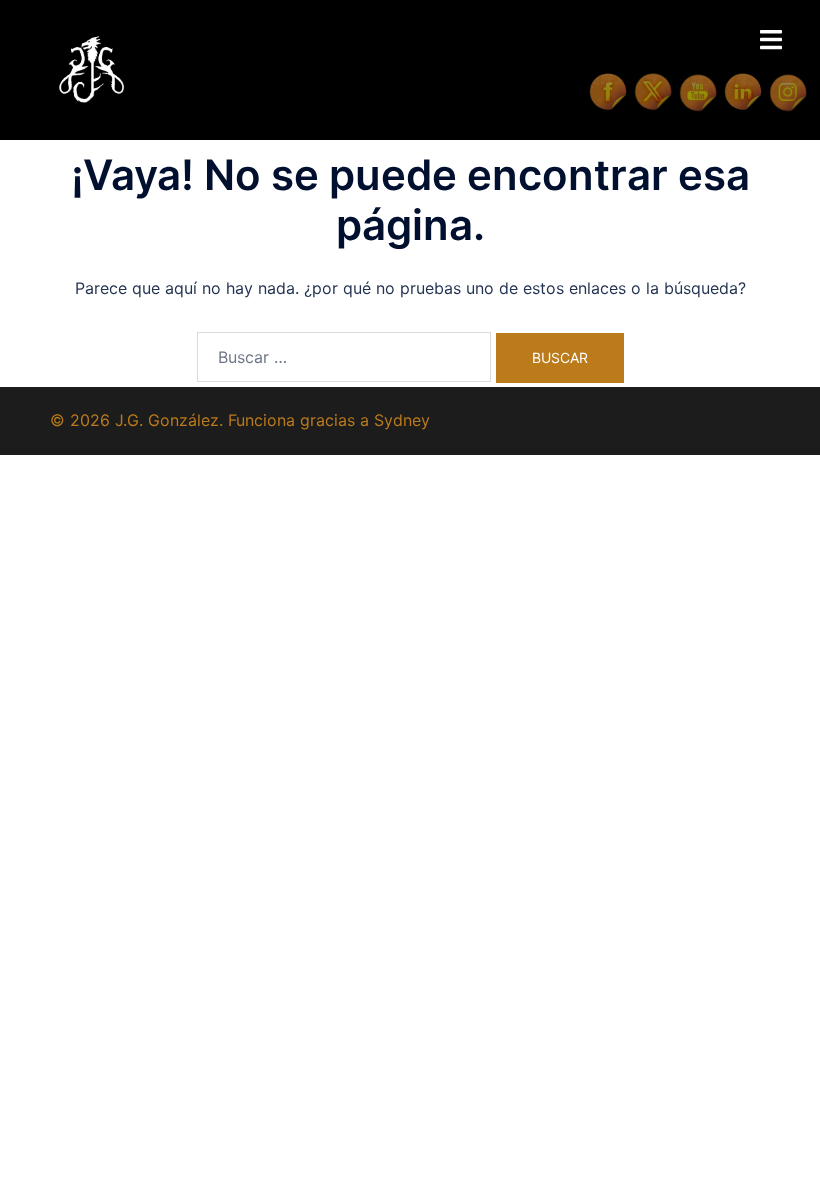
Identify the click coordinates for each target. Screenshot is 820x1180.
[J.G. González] (91, 68)
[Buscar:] (344, 357)
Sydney (402, 420)
